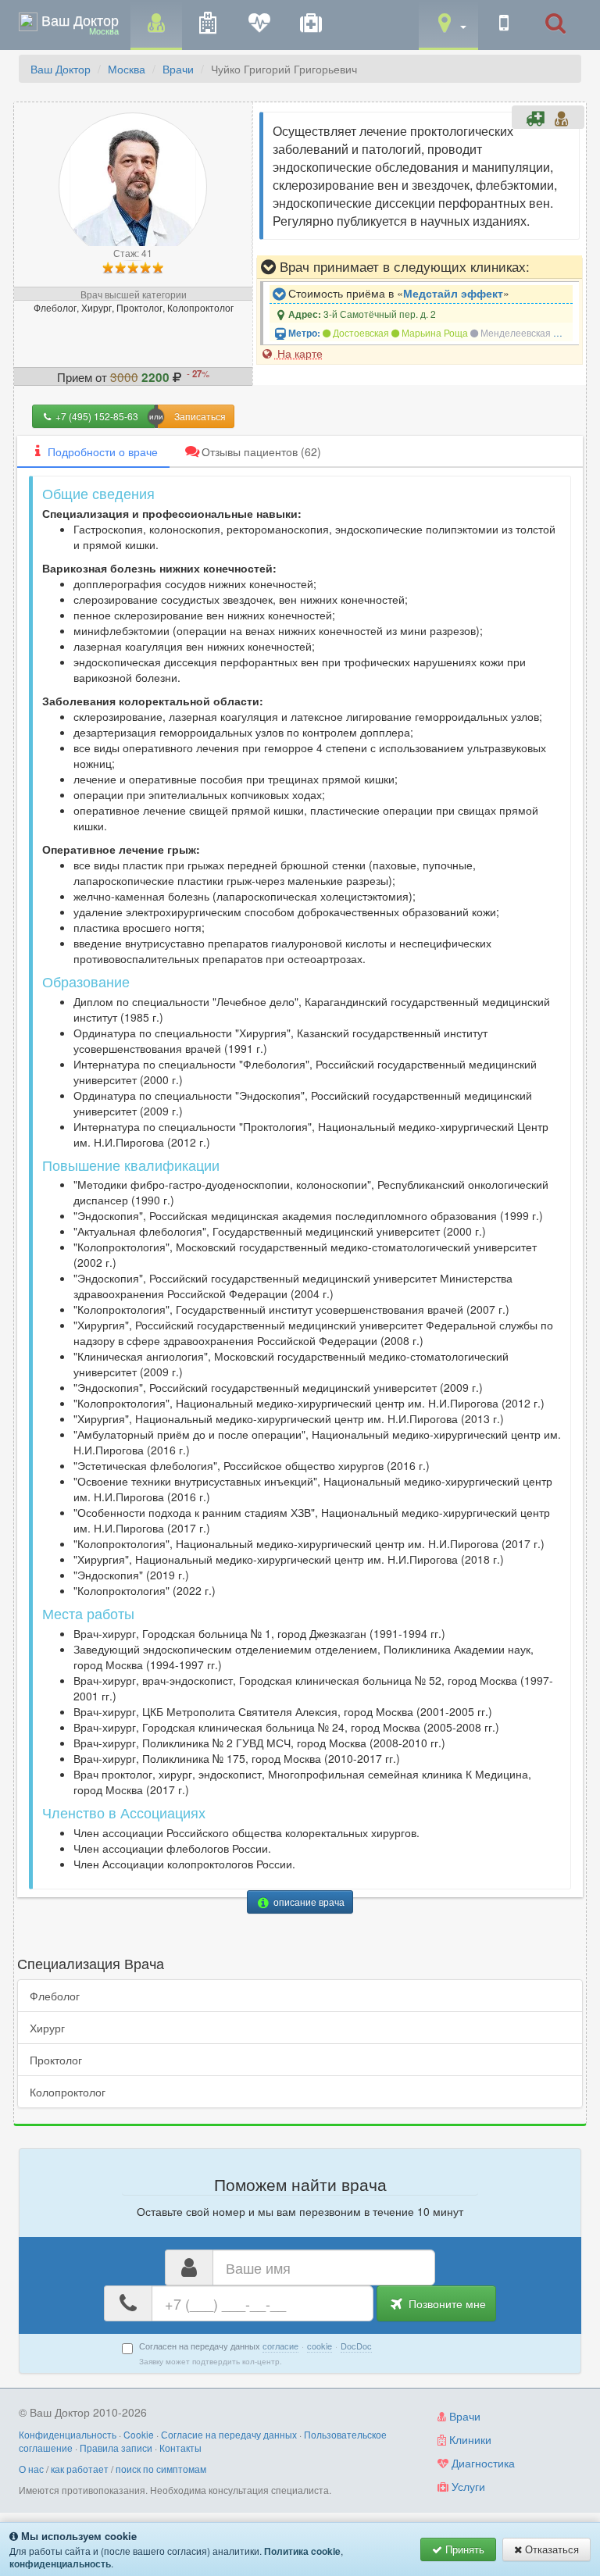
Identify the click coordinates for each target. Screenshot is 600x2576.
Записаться (200, 416)
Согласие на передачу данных (229, 2434)
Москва (127, 69)
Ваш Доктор (61, 69)
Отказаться (550, 2549)
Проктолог (56, 2060)
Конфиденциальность (68, 2434)
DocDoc (356, 2346)
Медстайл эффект (453, 293)
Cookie (139, 2434)
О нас (31, 2469)
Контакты (180, 2448)
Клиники (469, 2439)
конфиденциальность (60, 2564)
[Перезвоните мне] (504, 24)
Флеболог (55, 1996)
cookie (320, 2346)
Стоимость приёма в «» (397, 293)
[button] (448, 24)
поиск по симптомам (161, 2469)
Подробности (103, 451)
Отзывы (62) (261, 451)
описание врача (308, 1902)
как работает (80, 2469)
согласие (280, 2346)
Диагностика (482, 2463)
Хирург (47, 2028)
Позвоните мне (446, 2303)
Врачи (178, 69)
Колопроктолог (68, 2092)
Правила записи (116, 2448)
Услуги (467, 2486)
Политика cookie (302, 2551)
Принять (463, 2549)
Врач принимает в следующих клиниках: (403, 266)
